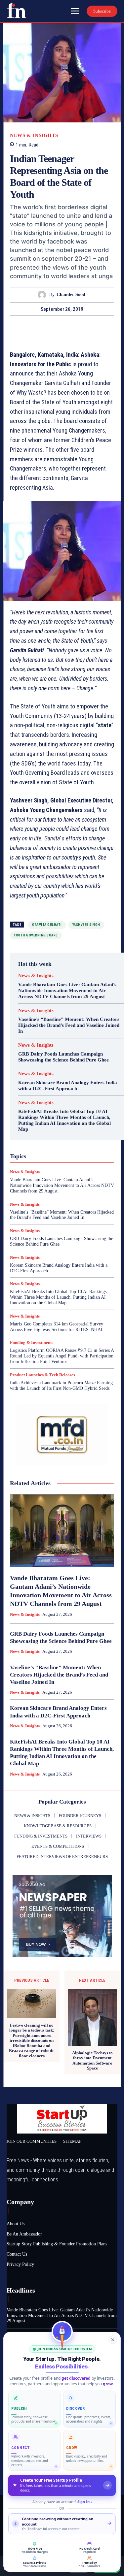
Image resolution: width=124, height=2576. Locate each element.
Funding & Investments (32, 1342)
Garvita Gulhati (47, 925)
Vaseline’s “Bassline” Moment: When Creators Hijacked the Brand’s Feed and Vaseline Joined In (69, 1025)
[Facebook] (39, 328)
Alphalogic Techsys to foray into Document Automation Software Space (92, 2061)
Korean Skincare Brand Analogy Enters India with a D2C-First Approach (68, 1086)
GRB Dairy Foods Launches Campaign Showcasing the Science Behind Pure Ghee (63, 1057)
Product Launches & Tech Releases (42, 1375)
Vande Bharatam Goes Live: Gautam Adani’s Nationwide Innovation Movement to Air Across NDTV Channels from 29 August (67, 991)
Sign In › (85, 2502)
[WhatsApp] (85, 328)
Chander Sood (71, 294)
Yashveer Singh (86, 925)
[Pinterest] (70, 328)
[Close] (113, 2340)
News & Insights (34, 135)
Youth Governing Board (36, 935)
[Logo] (17, 11)
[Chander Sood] (43, 295)
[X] (55, 328)
